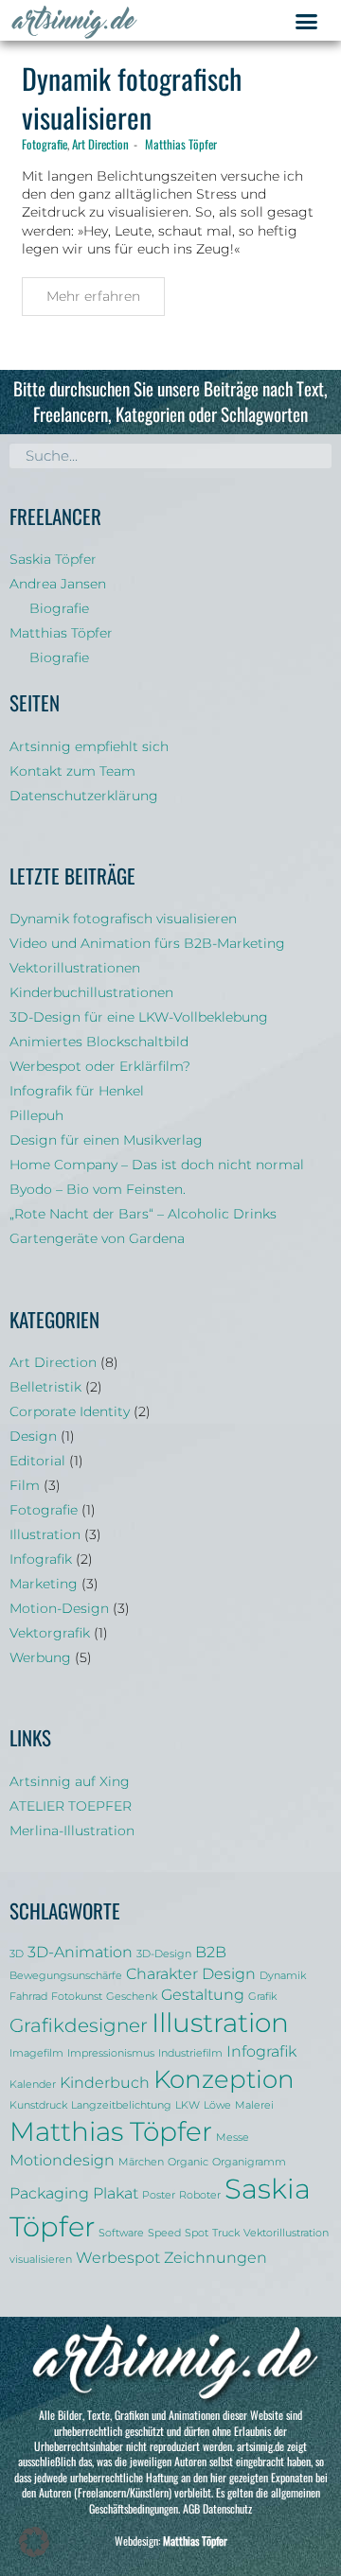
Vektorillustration (286, 2233)
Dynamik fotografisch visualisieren (132, 97)
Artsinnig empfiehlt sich (89, 746)
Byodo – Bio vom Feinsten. (98, 1189)
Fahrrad (28, 1997)
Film (25, 1485)
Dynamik (283, 1976)
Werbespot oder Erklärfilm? (100, 1066)
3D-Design (164, 1954)
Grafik (262, 1997)
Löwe (217, 2105)
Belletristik (45, 1387)
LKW (188, 2105)
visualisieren (41, 2260)
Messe (233, 2138)
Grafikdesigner (79, 2025)
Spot (197, 2233)
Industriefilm (190, 2053)
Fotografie (45, 144)
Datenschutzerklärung (84, 796)
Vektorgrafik (50, 1633)
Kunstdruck (38, 2105)
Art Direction (100, 144)
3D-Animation (80, 1952)
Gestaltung (203, 1994)
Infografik (41, 1559)
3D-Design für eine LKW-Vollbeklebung (139, 1017)
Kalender (33, 2085)
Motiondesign (62, 2160)
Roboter (200, 2195)
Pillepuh (36, 1115)
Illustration (45, 1534)
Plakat (116, 2193)
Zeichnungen (215, 2257)
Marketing (44, 1584)
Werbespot (118, 2257)
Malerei (254, 2105)
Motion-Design (59, 1608)
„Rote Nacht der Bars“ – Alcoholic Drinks (143, 1214)
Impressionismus (111, 2053)
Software (121, 2233)
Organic (188, 2162)
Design (33, 1436)
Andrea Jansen (58, 584)
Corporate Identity (70, 1411)
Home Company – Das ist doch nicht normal (157, 1165)
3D (17, 1954)
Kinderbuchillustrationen (91, 992)
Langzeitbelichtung (121, 2105)
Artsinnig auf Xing (70, 1781)
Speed (164, 2233)
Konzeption (224, 2079)
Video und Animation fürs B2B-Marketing (147, 943)
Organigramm (249, 2162)
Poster (159, 2195)
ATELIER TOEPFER (71, 1806)
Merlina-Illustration (72, 1831)
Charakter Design (191, 1973)
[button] (307, 22)
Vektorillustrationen (75, 968)
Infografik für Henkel (77, 1091)
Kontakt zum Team (72, 771)
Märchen (141, 2162)
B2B (211, 1952)
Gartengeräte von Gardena (97, 1238)
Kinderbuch (105, 2082)
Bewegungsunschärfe (66, 1976)
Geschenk (132, 1997)
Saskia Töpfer (53, 559)
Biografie (59, 608)
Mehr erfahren (93, 296)
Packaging (49, 2193)
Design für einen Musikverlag (106, 1140)
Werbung (40, 1657)
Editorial (37, 1461)
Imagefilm (36, 2053)
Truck (226, 2233)
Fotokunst (77, 1997)
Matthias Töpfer (181, 144)
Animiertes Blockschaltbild (99, 1042)
